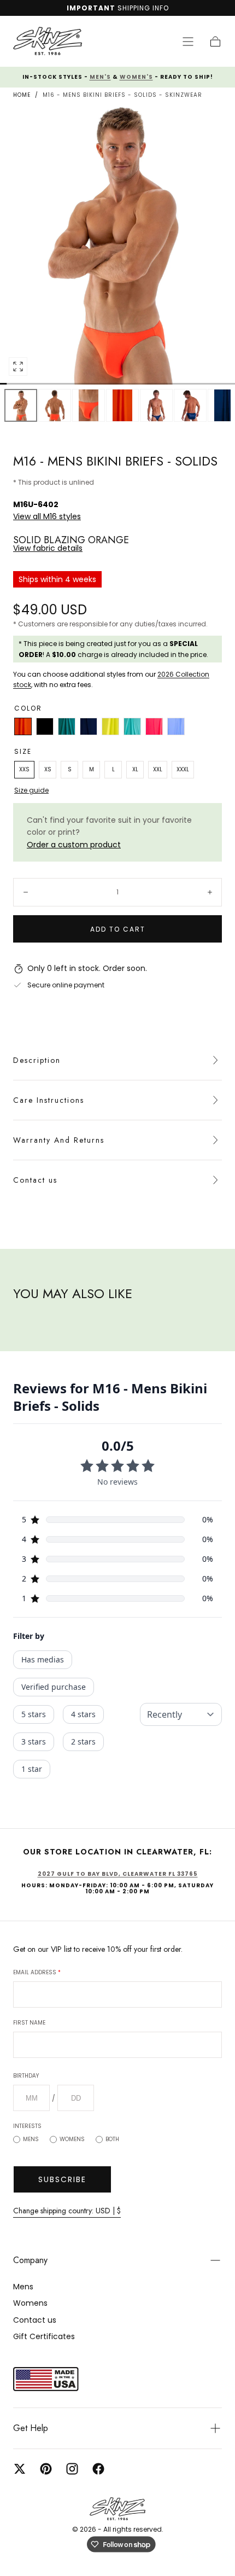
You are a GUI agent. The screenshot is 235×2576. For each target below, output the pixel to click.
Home (22, 95)
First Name (29, 2023)
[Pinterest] (46, 2469)
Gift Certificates (44, 2336)
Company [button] (30, 2260)
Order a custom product (74, 845)
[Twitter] (20, 2469)
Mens (31, 2139)
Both (112, 2139)
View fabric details (48, 548)
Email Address (37, 1972)
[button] (188, 42)
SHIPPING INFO (143, 8)
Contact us (35, 1180)
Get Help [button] (31, 2428)
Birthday (26, 2076)
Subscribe (62, 2179)
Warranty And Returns (59, 1140)
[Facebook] (98, 2469)
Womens (72, 2139)
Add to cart (118, 929)
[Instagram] (72, 2469)
